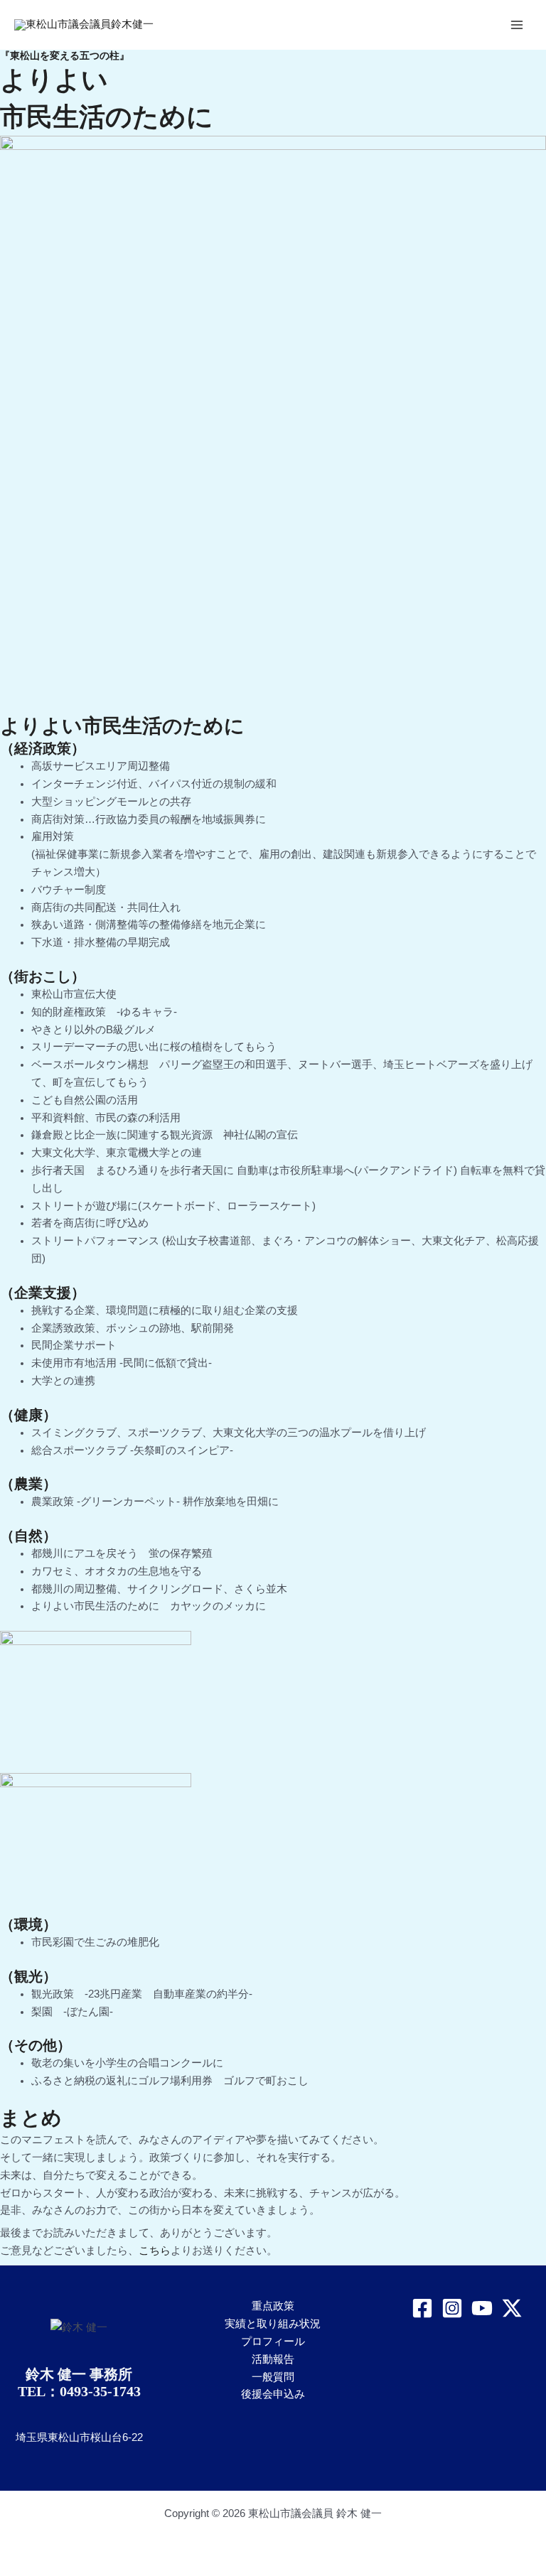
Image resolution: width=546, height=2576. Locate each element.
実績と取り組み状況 (273, 2324)
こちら (155, 2251)
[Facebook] (422, 2308)
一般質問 (273, 2377)
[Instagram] (452, 2308)
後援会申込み (273, 2394)
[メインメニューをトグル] (517, 25)
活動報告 (273, 2359)
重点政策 (273, 2306)
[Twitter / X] (512, 2308)
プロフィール (273, 2341)
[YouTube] (482, 2308)
